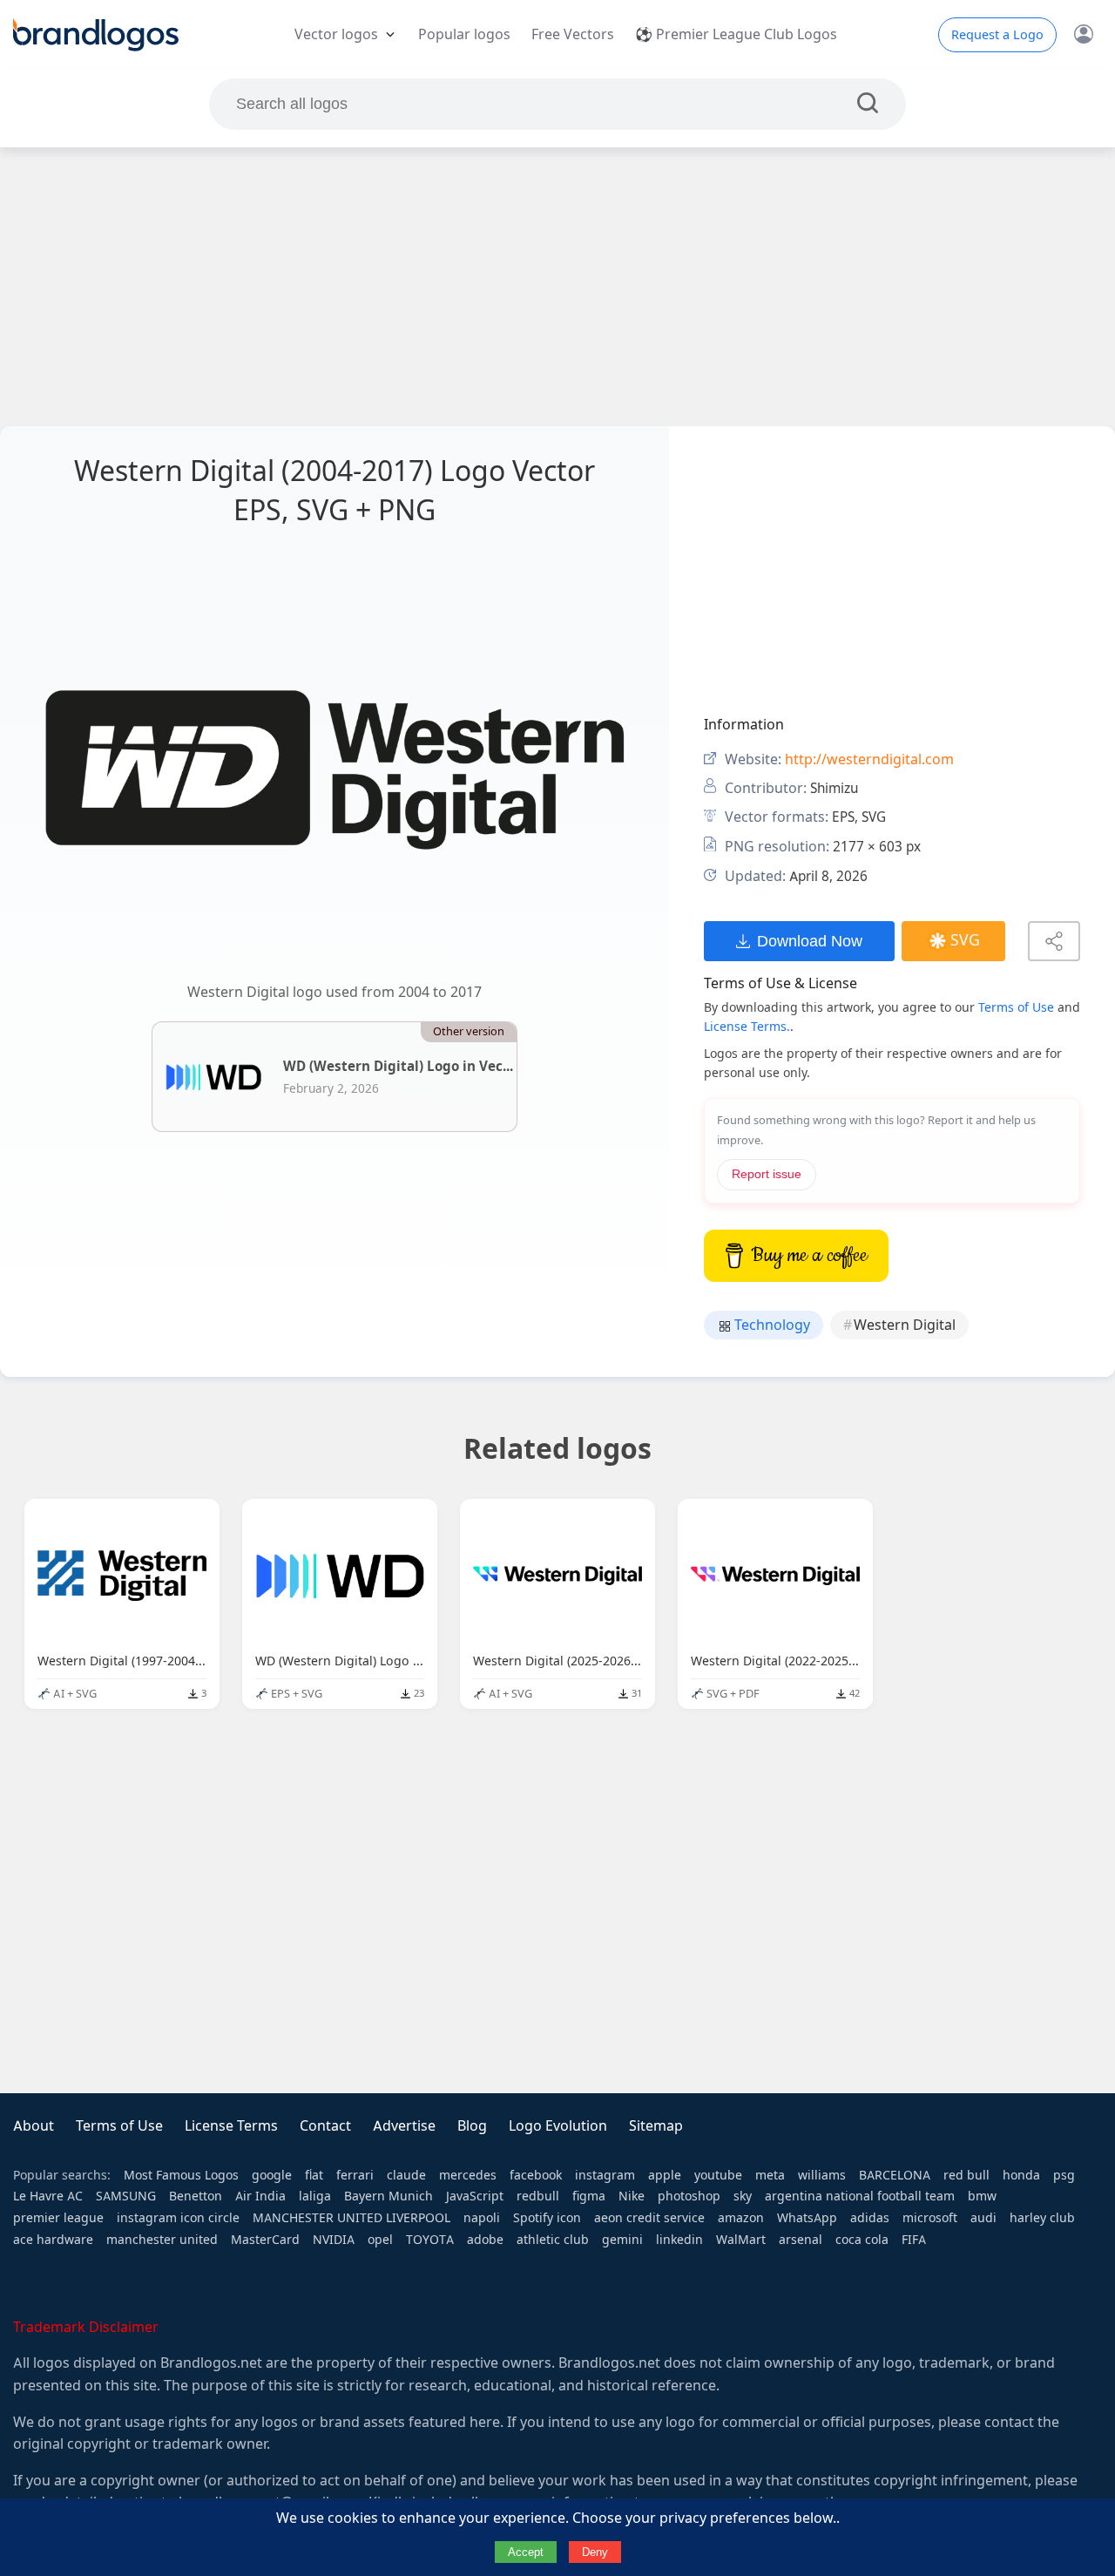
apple (665, 2175)
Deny (595, 2552)
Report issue (767, 1174)
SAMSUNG (126, 2196)
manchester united (162, 2240)
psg (1064, 2175)
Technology (770, 1325)
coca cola (862, 2240)
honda (1021, 2175)
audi (983, 2218)
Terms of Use (1016, 1007)
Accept (526, 2552)
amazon (741, 2218)
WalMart (741, 2240)
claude (406, 2175)
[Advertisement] (557, 287)
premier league (58, 2218)
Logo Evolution (558, 2126)
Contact (325, 2126)
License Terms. (747, 1027)
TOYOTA (430, 2240)
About (34, 2126)
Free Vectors (573, 34)
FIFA (914, 2240)
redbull (538, 2196)
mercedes (468, 2175)
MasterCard (265, 2240)
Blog (472, 2126)
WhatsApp (807, 2218)
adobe (485, 2240)
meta (770, 2175)
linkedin (679, 2240)
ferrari (355, 2175)
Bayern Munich (389, 2196)
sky (743, 2196)
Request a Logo (997, 35)
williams (822, 2175)
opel (380, 2240)
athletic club (553, 2240)
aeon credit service (649, 2218)
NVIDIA (334, 2240)
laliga (315, 2196)
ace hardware (53, 2240)
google (272, 2175)
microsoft (930, 2218)
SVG (965, 940)
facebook (536, 2175)
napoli (482, 2218)
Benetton (196, 2196)
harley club (1042, 2218)
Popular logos (464, 34)
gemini (622, 2240)
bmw (982, 2196)
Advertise (404, 2126)
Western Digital (905, 1325)
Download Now (810, 941)
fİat (314, 2175)
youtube (718, 2175)
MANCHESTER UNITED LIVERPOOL (351, 2218)
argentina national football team (860, 2196)
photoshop (689, 2196)
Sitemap (656, 2126)
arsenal (801, 2240)
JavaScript (475, 2196)
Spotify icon (547, 2218)
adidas (870, 2218)
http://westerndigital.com (869, 759)
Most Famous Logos (181, 2175)
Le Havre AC (48, 2196)
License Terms (231, 2126)
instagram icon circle (178, 2218)
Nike (632, 2196)
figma (589, 2196)
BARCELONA (895, 2175)
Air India (260, 2196)
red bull (966, 2175)
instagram (605, 2175)
